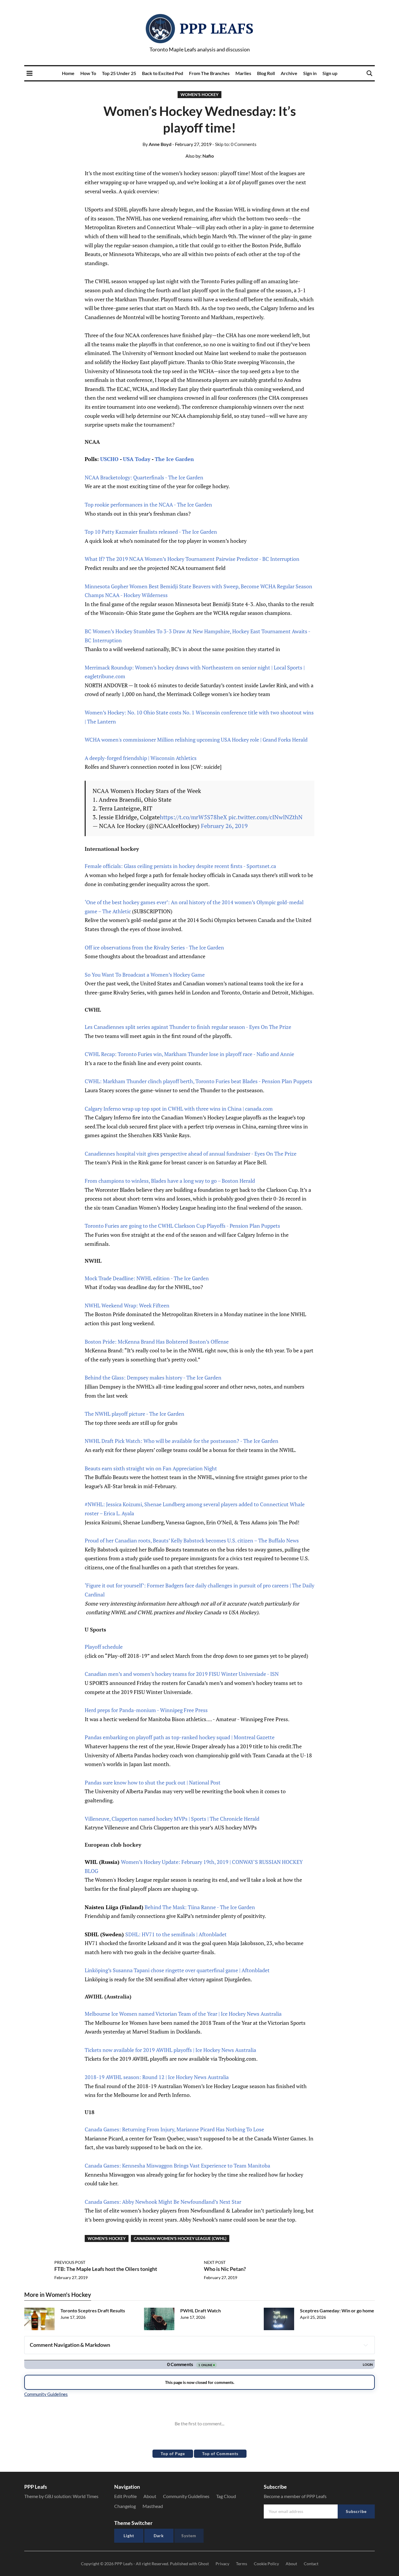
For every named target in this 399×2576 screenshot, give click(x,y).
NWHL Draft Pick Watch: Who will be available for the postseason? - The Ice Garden (182, 1441)
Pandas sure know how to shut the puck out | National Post (153, 1782)
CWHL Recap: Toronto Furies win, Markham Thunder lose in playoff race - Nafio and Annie (189, 1054)
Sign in (310, 73)
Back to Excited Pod (163, 73)
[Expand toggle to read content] (366, 2345)
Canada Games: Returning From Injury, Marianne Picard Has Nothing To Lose (174, 2129)
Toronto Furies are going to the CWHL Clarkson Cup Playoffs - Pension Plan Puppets (182, 1226)
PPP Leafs (217, 28)
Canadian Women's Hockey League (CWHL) (180, 2238)
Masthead (153, 2506)
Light (129, 2536)
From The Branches (209, 73)
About (150, 2496)
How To (88, 73)
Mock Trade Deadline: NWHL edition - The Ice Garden (147, 1278)
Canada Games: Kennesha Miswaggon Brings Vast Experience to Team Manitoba (177, 2165)
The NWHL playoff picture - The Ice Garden (135, 1414)
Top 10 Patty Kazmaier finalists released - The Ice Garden (151, 532)
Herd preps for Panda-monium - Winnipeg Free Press (146, 1710)
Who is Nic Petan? (225, 2269)
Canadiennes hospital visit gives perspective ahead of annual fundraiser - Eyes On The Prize (191, 1154)
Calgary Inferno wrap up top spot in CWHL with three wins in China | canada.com (179, 1109)
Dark (159, 2536)
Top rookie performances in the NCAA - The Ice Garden (148, 505)
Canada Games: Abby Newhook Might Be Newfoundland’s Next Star (163, 2202)
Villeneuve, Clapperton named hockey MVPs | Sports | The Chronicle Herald (172, 1819)
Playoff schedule (104, 1647)
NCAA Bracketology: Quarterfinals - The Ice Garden (144, 477)
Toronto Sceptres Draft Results (93, 2310)
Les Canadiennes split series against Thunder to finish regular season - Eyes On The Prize (188, 1027)
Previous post (70, 2262)
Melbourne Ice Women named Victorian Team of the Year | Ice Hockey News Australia (183, 2014)
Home (68, 73)
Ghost (203, 2564)
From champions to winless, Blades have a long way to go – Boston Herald (170, 1181)
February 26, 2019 (224, 826)
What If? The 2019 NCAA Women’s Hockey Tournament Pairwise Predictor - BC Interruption (192, 559)
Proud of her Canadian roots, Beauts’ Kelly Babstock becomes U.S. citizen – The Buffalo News (192, 1540)
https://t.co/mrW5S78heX (193, 817)
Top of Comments (220, 2454)
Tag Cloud (226, 2496)
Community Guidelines (186, 2496)
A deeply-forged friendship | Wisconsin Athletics (141, 758)
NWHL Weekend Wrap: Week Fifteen (127, 1305)
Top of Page (173, 2454)
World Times (86, 2496)
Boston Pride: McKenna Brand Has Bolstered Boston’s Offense (157, 1342)
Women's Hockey (199, 94)
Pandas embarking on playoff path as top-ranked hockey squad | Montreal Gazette (180, 1737)
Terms (242, 2564)
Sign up (330, 73)
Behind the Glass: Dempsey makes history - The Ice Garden (153, 1377)
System (189, 2536)
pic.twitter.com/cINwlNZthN (266, 817)
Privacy (222, 2564)
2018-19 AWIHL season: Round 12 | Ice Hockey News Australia (157, 2077)
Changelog (125, 2506)
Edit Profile (125, 2496)
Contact (311, 2564)
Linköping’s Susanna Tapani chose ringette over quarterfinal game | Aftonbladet (177, 1970)
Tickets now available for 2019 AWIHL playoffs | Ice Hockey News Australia (170, 2050)
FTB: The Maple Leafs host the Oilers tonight (106, 2269)
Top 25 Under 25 (119, 73)
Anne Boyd (157, 144)
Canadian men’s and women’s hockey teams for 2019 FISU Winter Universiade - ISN (182, 1674)
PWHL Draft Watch (201, 2310)
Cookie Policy (266, 2564)
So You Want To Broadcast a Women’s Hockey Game (145, 975)
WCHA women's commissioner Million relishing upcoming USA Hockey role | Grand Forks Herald (196, 740)
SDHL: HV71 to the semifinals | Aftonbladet (176, 1934)
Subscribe (356, 2511)
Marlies (243, 73)
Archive (289, 73)
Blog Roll (266, 73)
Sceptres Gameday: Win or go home (337, 2310)
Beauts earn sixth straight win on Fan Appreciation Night (151, 1468)
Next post (215, 2262)
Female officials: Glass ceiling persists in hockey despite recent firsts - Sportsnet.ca (180, 866)
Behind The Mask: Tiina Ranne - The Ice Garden (200, 1907)
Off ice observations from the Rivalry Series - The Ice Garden (154, 947)
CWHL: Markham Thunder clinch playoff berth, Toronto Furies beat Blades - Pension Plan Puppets (198, 1081)
